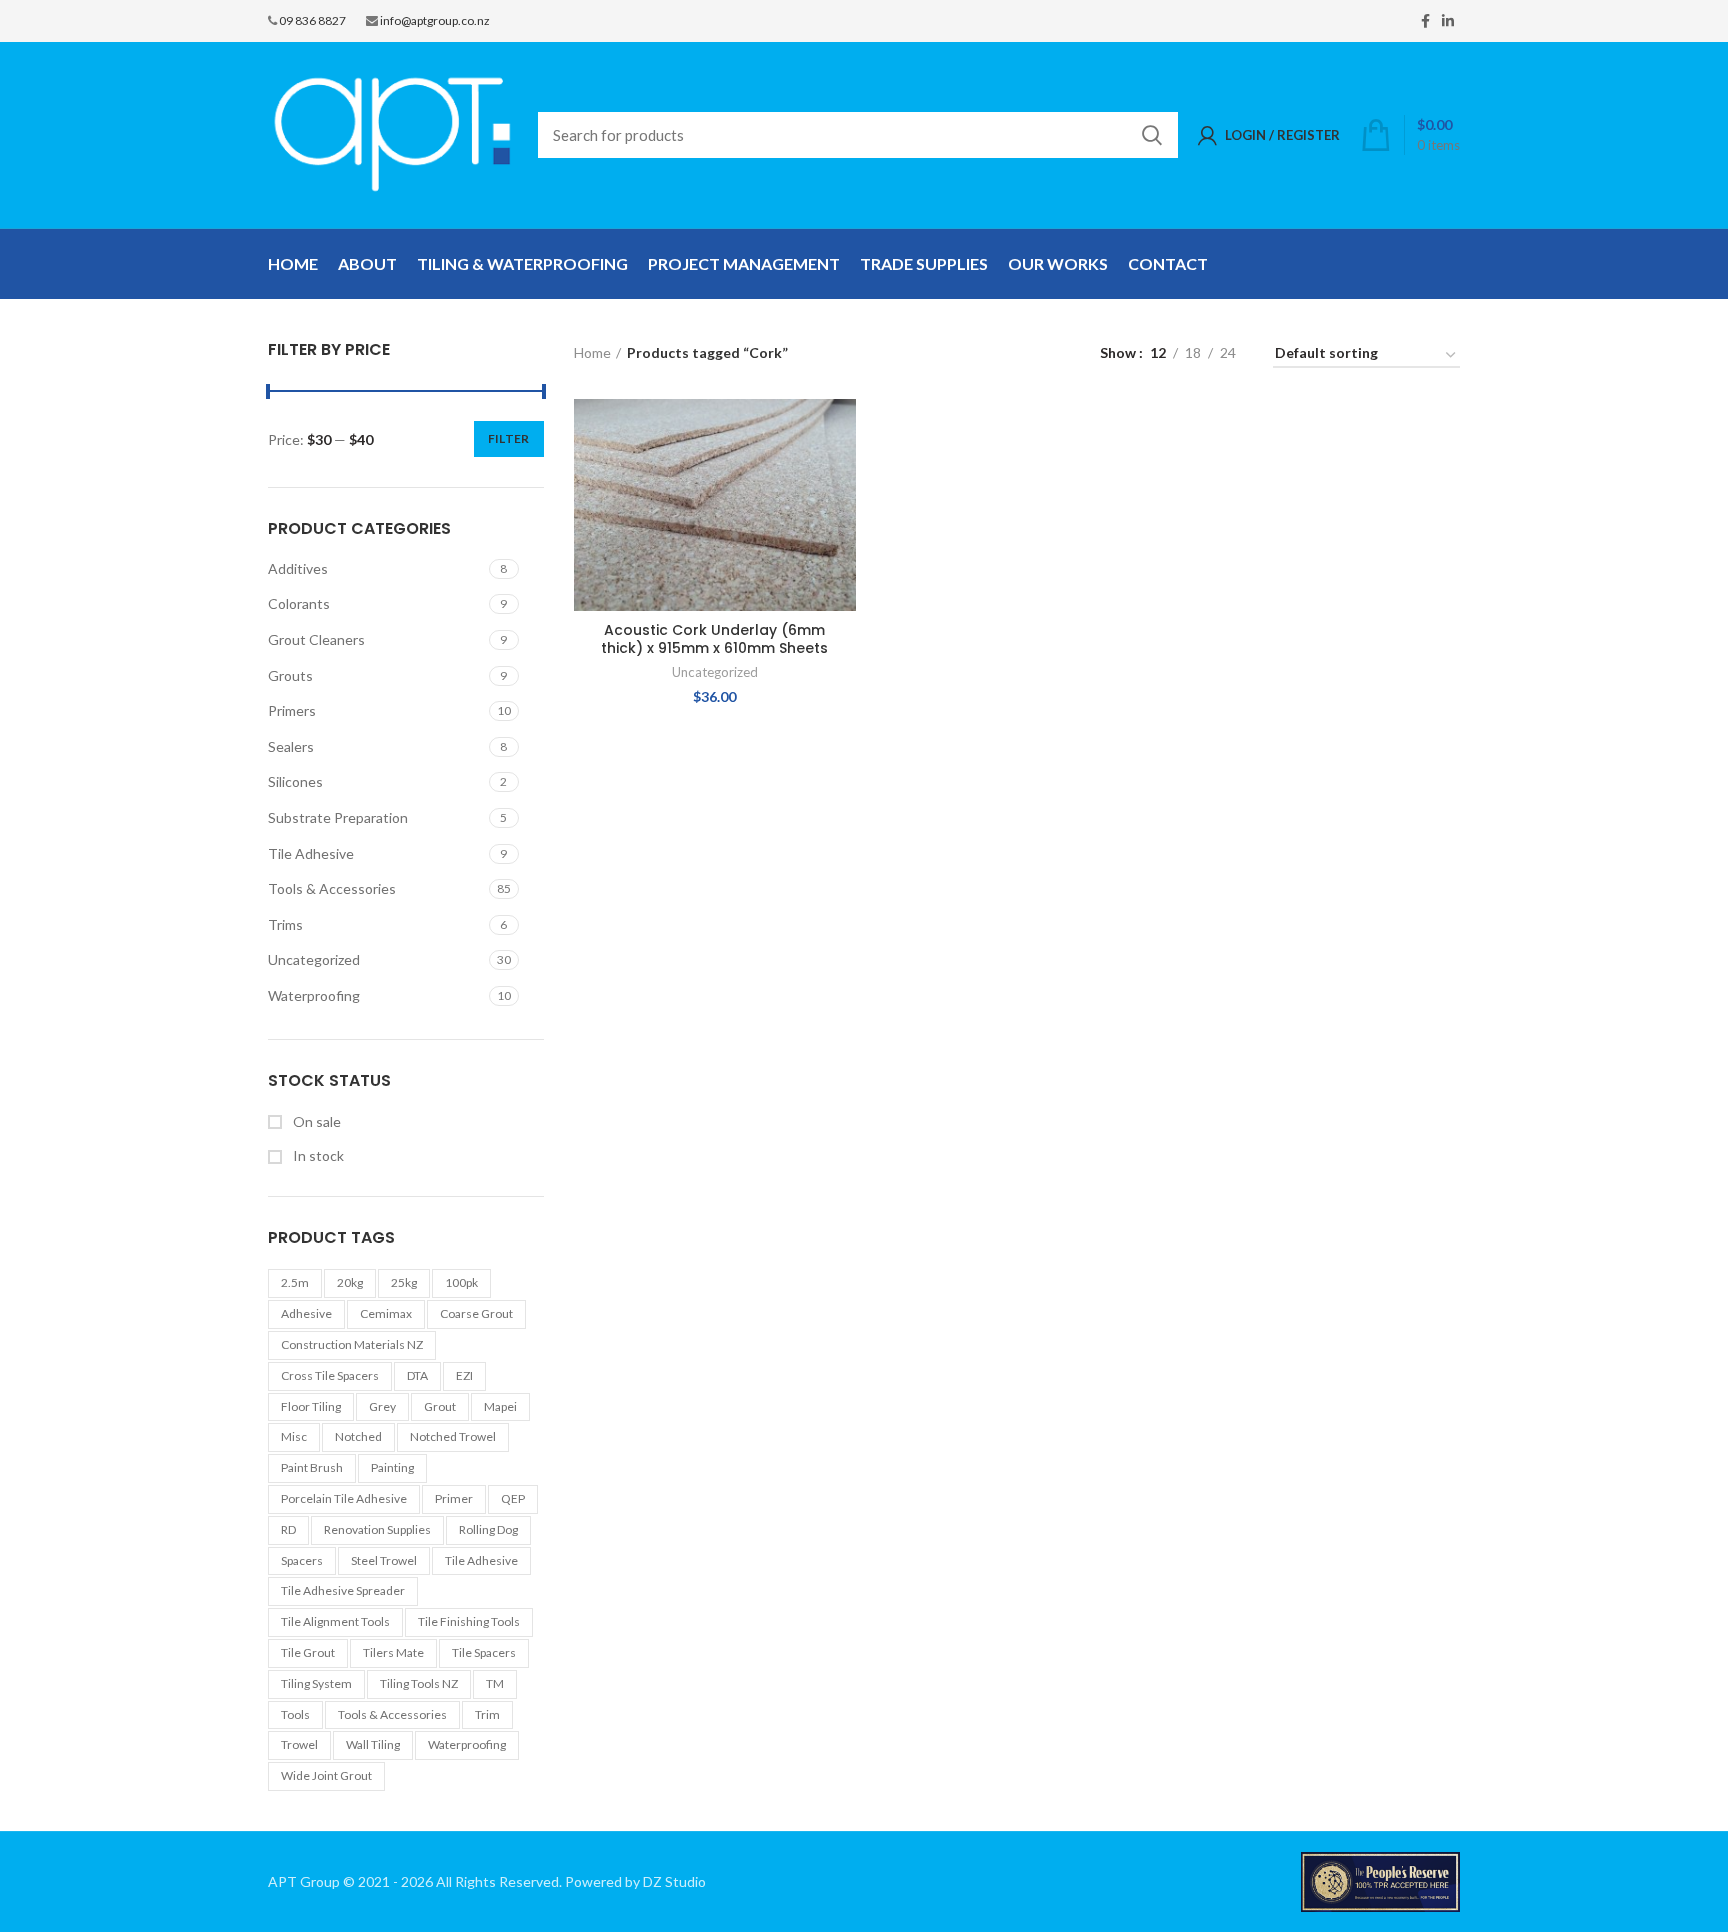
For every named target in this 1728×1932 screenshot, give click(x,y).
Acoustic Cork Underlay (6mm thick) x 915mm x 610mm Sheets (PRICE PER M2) (714, 648)
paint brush (312, 1467)
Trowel (299, 1744)
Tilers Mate (393, 1652)
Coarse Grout (476, 1313)
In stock (317, 1155)
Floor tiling (311, 1406)
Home (592, 352)
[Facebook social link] (1425, 21)
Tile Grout (308, 1652)
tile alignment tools (335, 1621)
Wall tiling (373, 1744)
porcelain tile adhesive (344, 1498)
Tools (295, 1714)
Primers (292, 710)
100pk (461, 1282)
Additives (298, 568)
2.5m (295, 1282)
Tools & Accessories (332, 888)
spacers (302, 1560)
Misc (294, 1436)
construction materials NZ (352, 1344)
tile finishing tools (469, 1621)
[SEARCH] (1151, 135)
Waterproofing (314, 995)
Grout (440, 1406)
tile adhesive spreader (343, 1590)
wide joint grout (326, 1775)
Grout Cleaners (316, 639)
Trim (487, 1714)
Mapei (500, 1406)
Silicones (295, 781)
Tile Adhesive (311, 853)
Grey (382, 1406)
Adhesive (306, 1313)
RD (288, 1529)
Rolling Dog (488, 1529)
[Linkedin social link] (1448, 21)
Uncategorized (314, 959)
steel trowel (384, 1560)
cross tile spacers (330, 1375)
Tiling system (316, 1683)
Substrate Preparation (338, 817)
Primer (454, 1498)
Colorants (299, 603)
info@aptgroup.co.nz (435, 20)
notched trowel (453, 1436)
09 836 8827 (312, 20)
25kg (404, 1282)
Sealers (291, 746)
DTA (417, 1375)
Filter (509, 438)
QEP (513, 1498)
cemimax (386, 1313)
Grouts (290, 675)
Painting (392, 1467)
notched (358, 1436)
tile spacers (484, 1652)
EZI (464, 1375)
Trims (285, 924)
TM (495, 1683)
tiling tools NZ (419, 1683)
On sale (315, 1121)
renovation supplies (377, 1529)
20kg (350, 1282)
